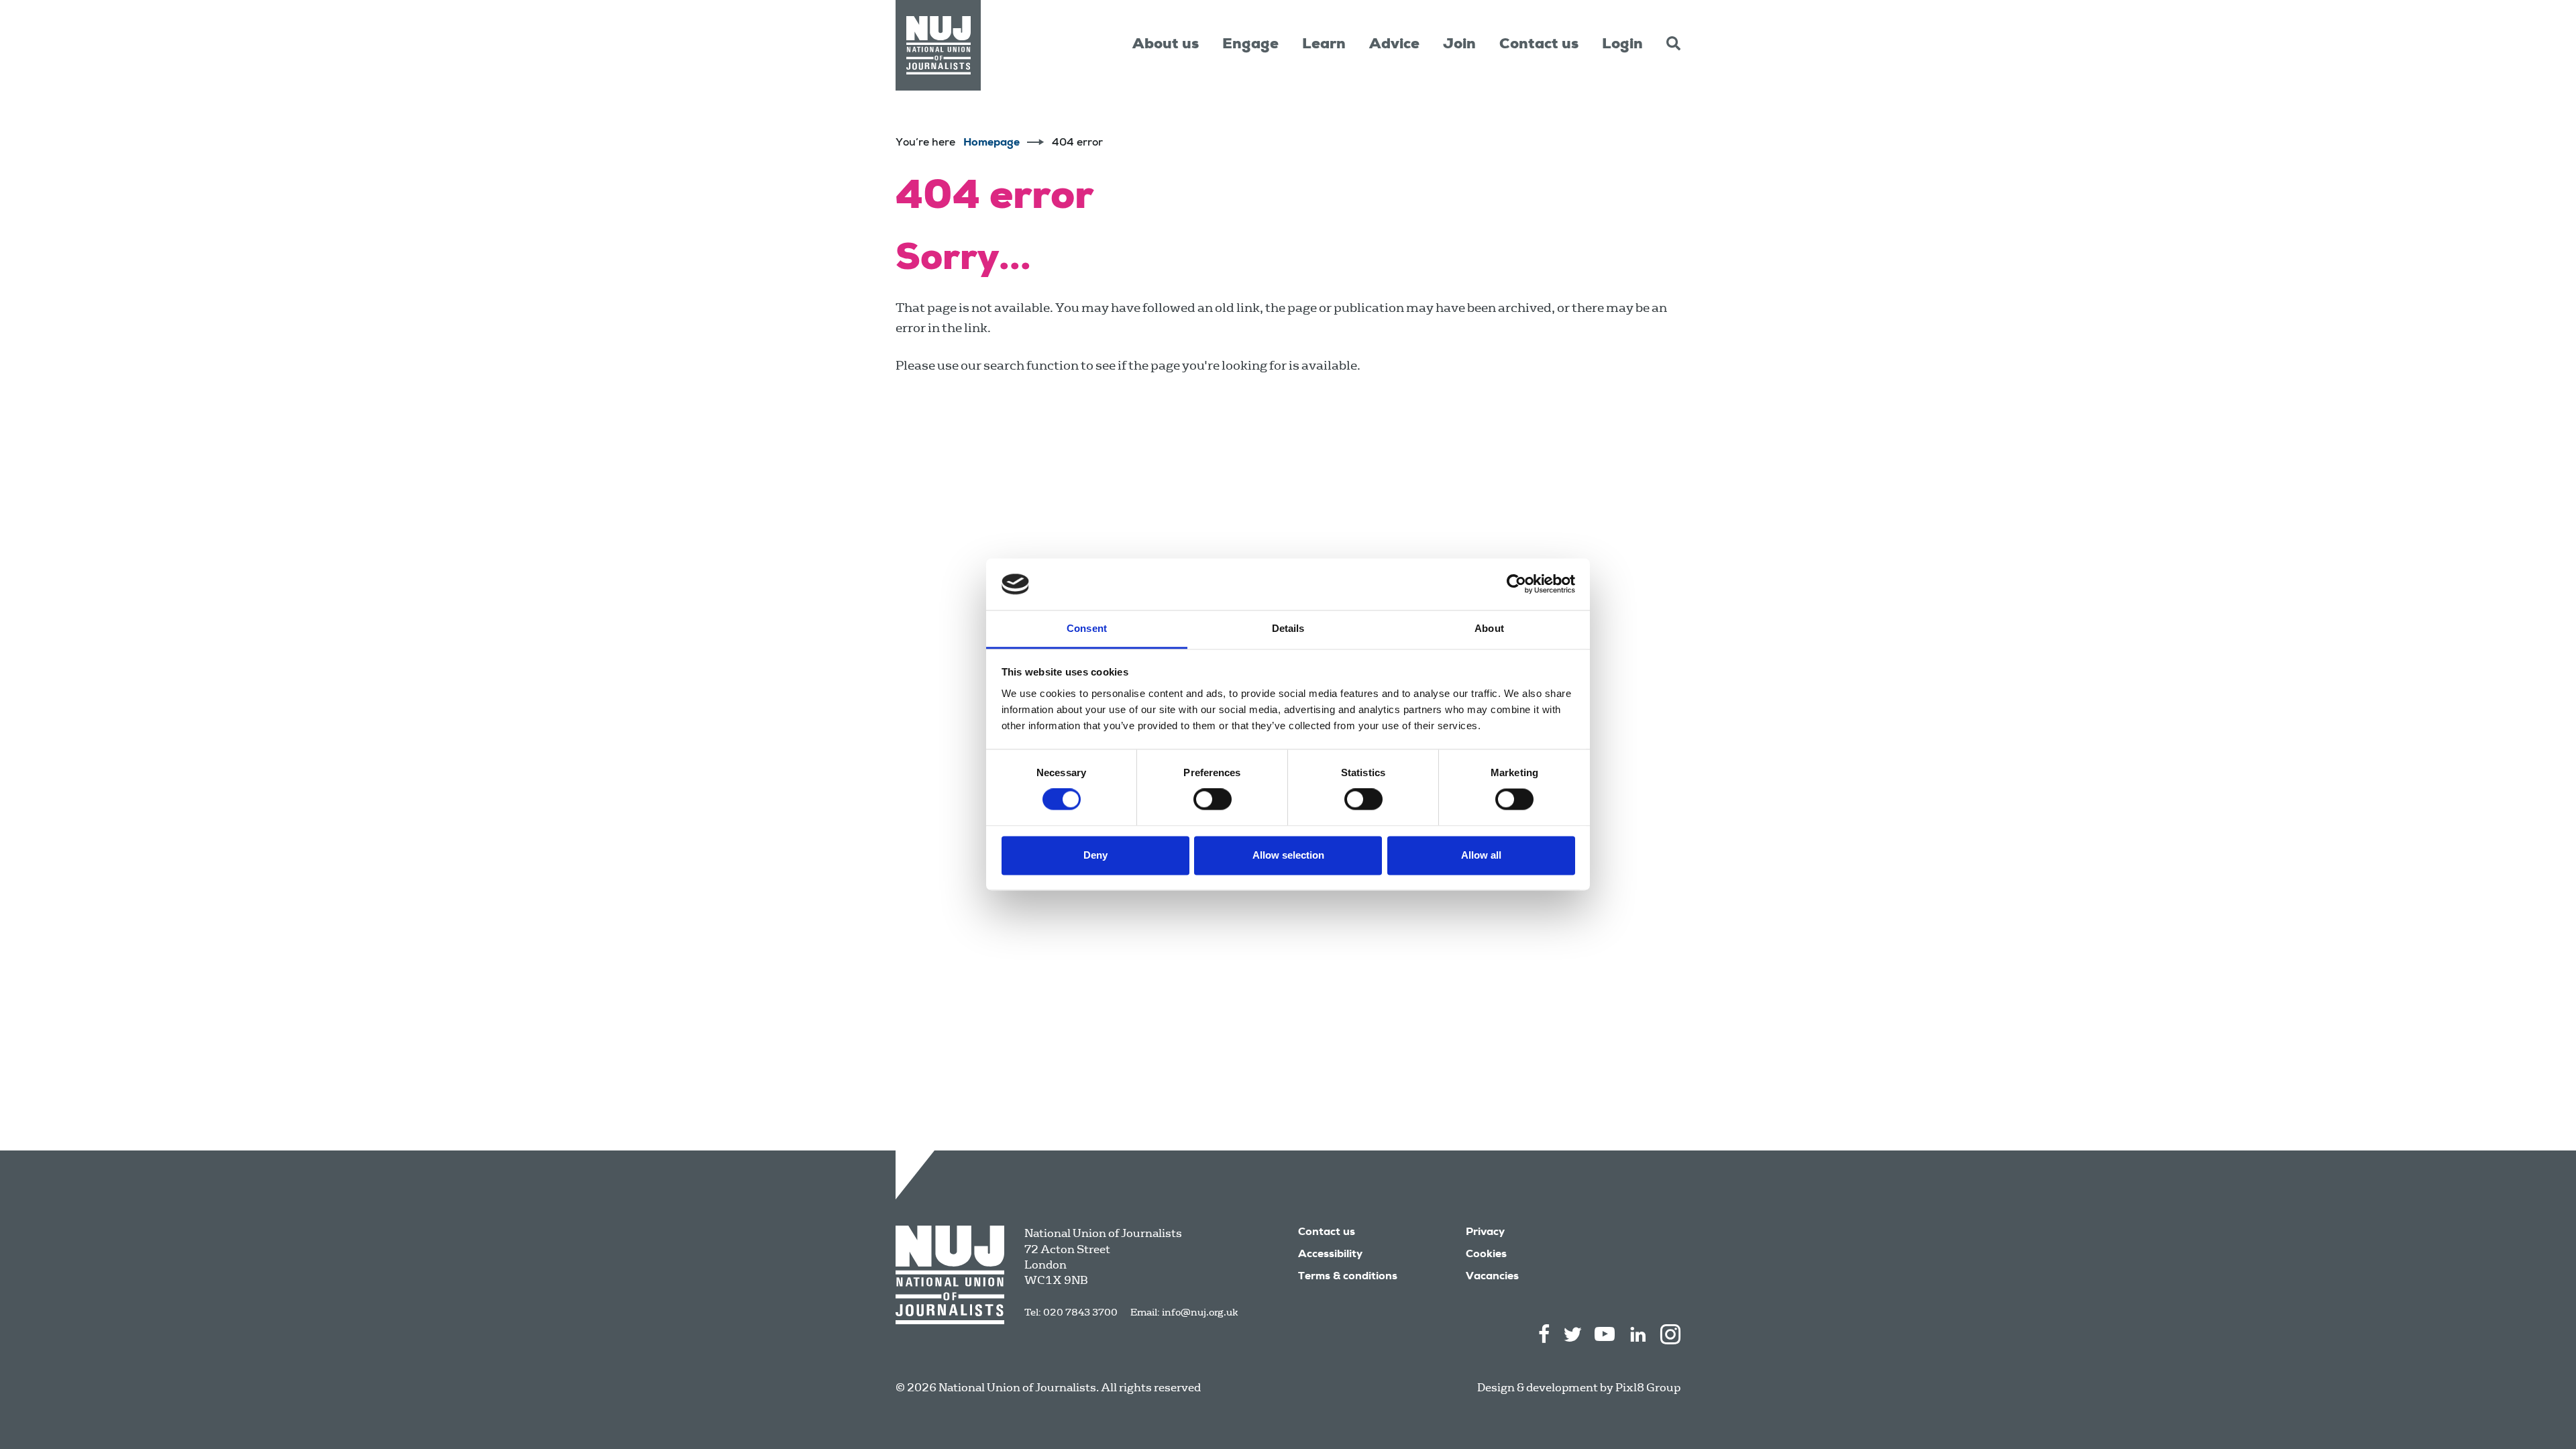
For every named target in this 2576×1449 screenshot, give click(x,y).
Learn (1324, 45)
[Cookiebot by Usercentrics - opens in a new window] (1516, 584)
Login (1622, 45)
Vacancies (1492, 1277)
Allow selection (1288, 855)
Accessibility (1330, 1255)
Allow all (1481, 855)
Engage (1250, 45)
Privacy (1485, 1233)
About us (1166, 45)
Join (1459, 45)
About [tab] (1489, 628)
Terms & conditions (1348, 1277)
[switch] (1213, 800)
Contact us (1539, 45)
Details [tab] (1288, 628)
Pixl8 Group (1648, 1388)
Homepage (991, 144)
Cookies (1486, 1255)
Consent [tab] (1087, 628)
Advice (1394, 45)
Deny (1095, 855)
